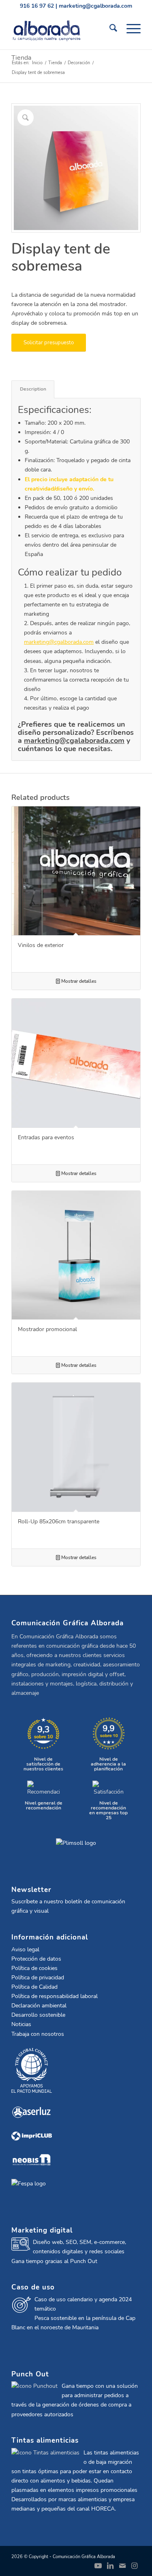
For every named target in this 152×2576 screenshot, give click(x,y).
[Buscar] (110, 28)
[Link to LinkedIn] (110, 2566)
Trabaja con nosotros (38, 2034)
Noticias (21, 2024)
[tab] (33, 389)
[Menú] (130, 28)
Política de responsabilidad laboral (55, 1996)
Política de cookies (34, 1968)
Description (33, 389)
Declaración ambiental (39, 2006)
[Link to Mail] (122, 2566)
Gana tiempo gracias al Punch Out (54, 2261)
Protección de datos (36, 1959)
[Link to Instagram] (135, 2566)
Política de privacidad (38, 1978)
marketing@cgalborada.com (95, 6)
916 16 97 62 (37, 6)
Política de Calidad (34, 1987)
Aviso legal (25, 1949)
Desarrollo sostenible (38, 2015)
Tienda (21, 58)
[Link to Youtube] (98, 2566)
